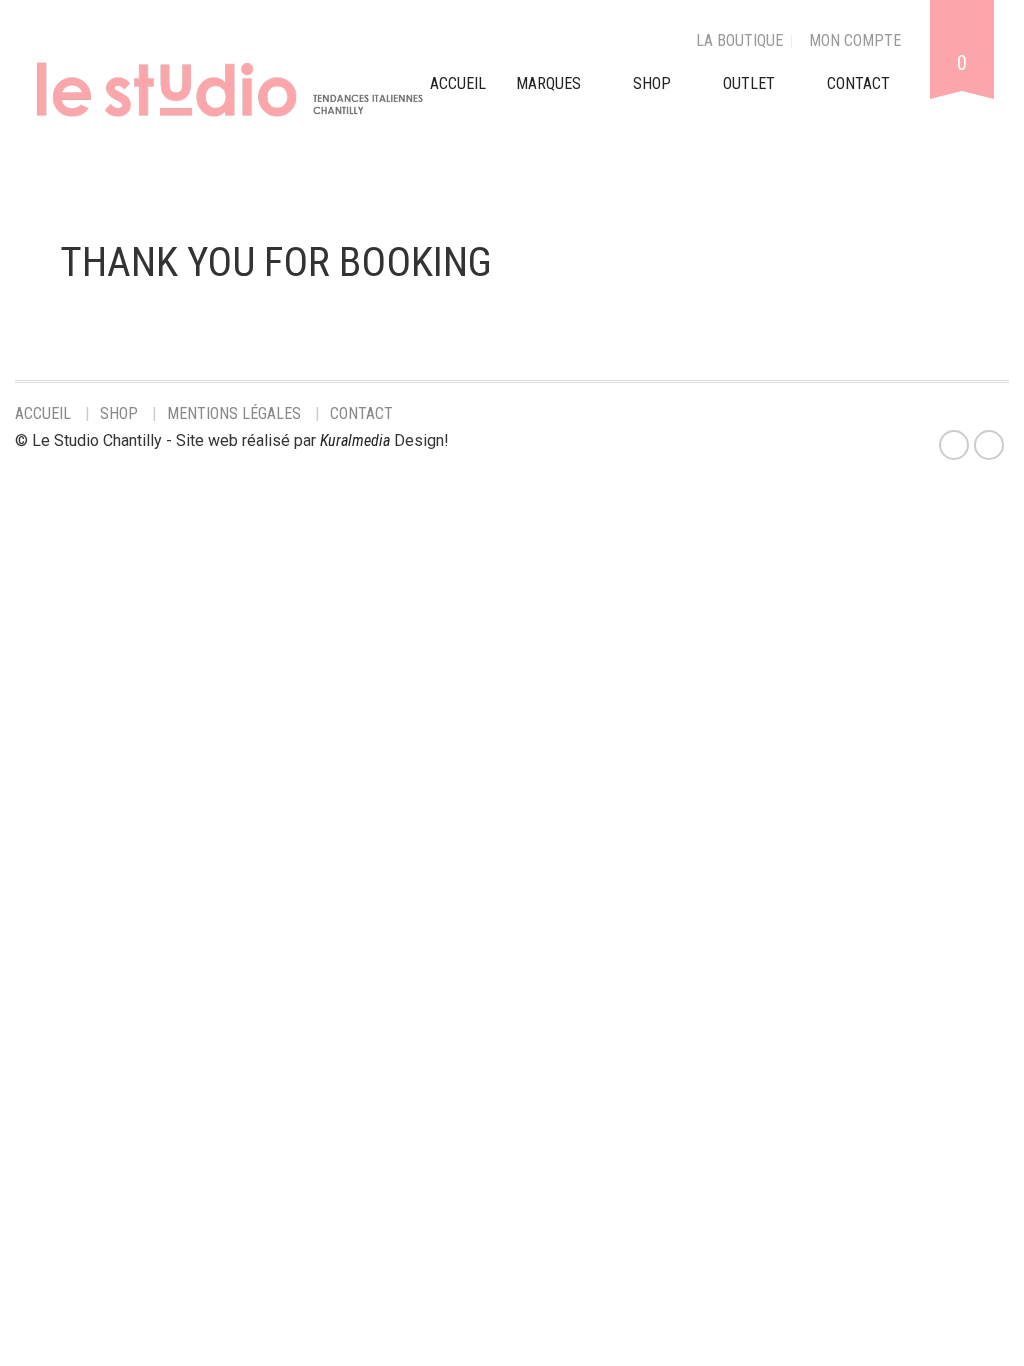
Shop (652, 83)
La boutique (739, 40)
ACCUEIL (458, 83)
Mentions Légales (234, 413)
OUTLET (749, 83)
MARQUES (548, 83)
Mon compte (855, 40)
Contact (361, 413)
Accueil (43, 413)
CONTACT (858, 83)
